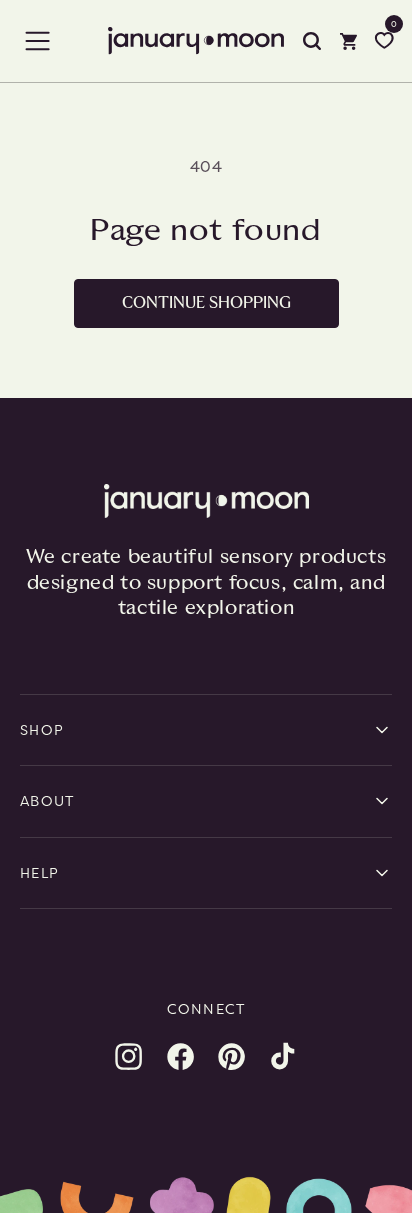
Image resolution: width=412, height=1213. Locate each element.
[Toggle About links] (382, 801)
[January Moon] (206, 500)
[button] (38, 41)
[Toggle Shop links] (382, 730)
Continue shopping (206, 302)
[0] (384, 41)
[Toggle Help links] (382, 873)
